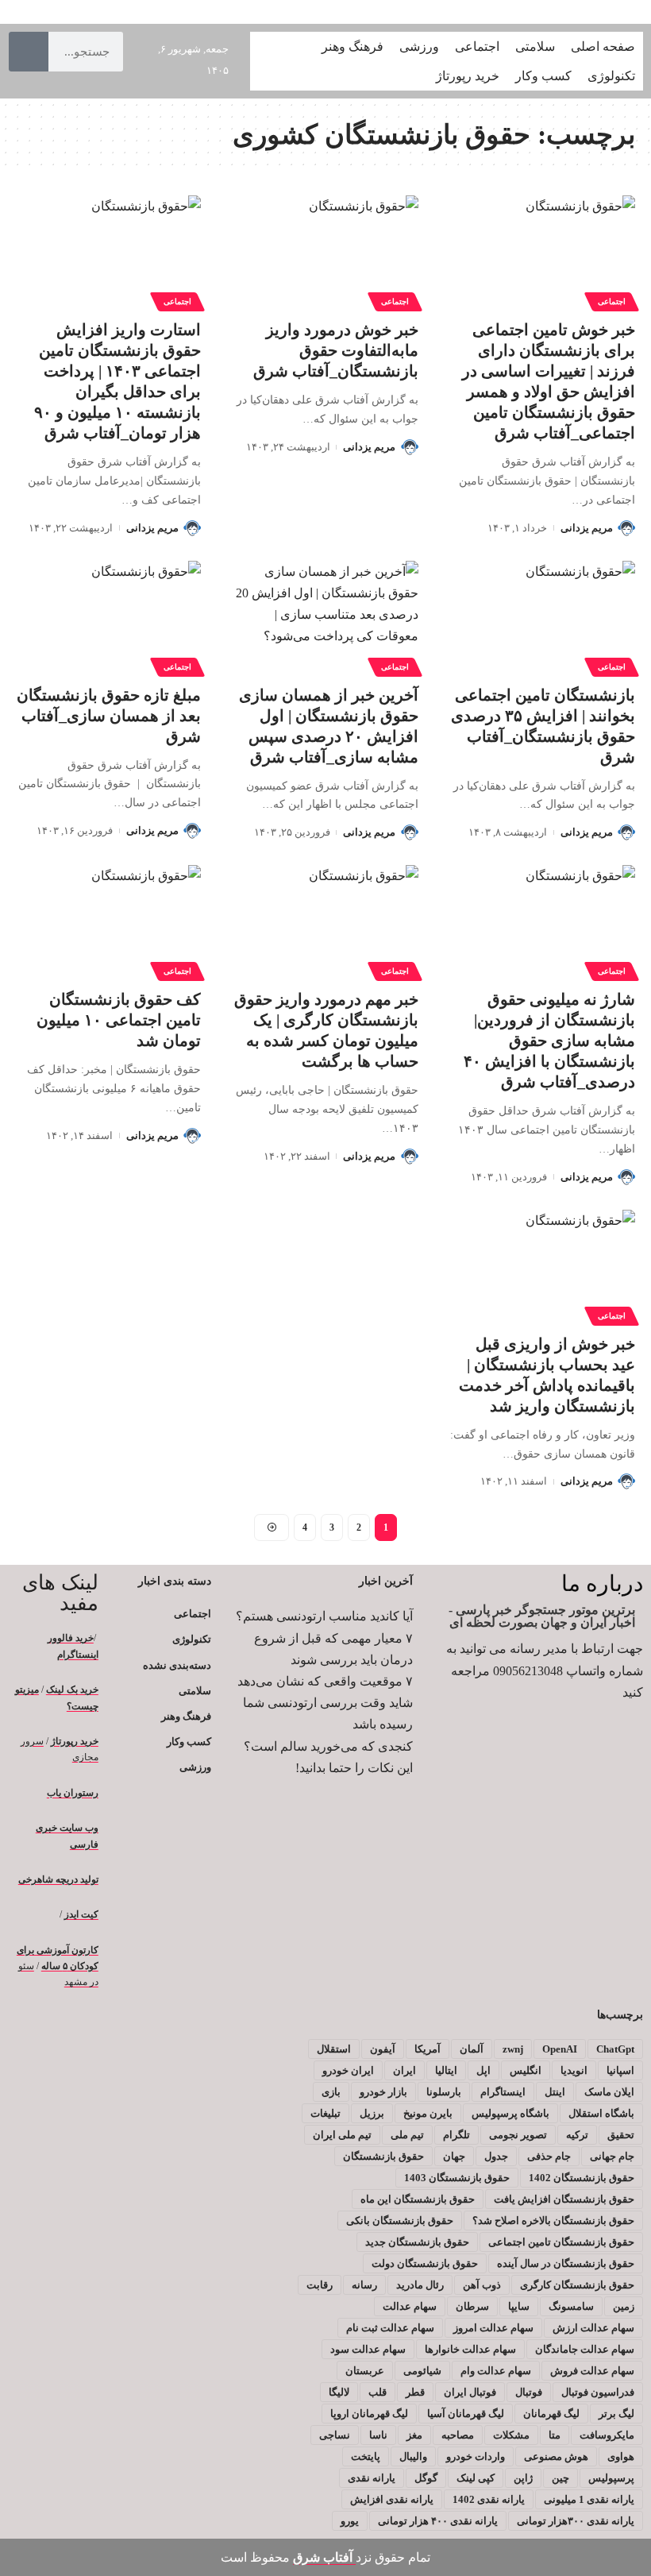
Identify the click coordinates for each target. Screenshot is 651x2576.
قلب (378, 2392)
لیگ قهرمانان (551, 2414)
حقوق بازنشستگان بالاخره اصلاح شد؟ (553, 2221)
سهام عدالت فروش (592, 2371)
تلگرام (456, 2135)
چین (560, 2478)
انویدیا (574, 2070)
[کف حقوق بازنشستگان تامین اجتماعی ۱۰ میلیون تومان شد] (108, 921)
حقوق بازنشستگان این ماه (418, 2199)
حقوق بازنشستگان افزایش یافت (564, 2199)
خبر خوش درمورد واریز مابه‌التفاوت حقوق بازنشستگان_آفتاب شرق (336, 350)
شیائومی (422, 2371)
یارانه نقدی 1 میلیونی (589, 2499)
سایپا (519, 2306)
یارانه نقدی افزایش (392, 2499)
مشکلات (511, 2435)
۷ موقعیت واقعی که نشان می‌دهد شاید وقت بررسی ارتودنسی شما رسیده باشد (325, 1703)
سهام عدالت (410, 2306)
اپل (483, 2070)
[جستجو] (29, 52)
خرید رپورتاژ (75, 1741)
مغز (414, 2435)
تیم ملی (407, 2135)
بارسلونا (444, 2092)
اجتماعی (612, 301)
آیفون (383, 2049)
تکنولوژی (191, 1639)
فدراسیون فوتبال (598, 2392)
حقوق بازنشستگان (383, 2156)
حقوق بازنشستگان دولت (425, 2263)
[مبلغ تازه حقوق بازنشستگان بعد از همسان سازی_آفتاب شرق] (108, 616)
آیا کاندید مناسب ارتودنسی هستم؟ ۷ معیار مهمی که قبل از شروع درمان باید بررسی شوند (324, 1638)
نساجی (335, 2435)
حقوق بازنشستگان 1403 (457, 2178)
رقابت (320, 2285)
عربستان (365, 2371)
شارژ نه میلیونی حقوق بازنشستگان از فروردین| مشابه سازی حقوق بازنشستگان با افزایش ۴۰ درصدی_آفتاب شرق (549, 1041)
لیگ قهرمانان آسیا (466, 2414)
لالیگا (339, 2392)
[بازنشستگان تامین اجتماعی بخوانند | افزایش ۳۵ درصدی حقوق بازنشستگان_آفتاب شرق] (543, 616)
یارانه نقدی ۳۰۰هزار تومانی (576, 2521)
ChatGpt (615, 2049)
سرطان (472, 2306)
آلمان (472, 2049)
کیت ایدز (81, 1914)
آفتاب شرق (324, 2557)
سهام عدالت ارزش (593, 2328)
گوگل (426, 2478)
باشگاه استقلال (601, 2113)
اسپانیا (620, 2070)
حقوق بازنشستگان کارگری (577, 2285)
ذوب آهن (482, 2285)
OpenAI (560, 2049)
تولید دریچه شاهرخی (58, 1879)
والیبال (413, 2456)
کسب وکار (189, 1742)
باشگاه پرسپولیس (510, 2113)
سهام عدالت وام (496, 2371)
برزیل (372, 2113)
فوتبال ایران (470, 2392)
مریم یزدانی (587, 528)
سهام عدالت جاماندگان (585, 2349)
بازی (331, 2092)
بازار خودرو (383, 2092)
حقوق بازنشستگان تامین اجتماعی (561, 2242)
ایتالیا (446, 2070)
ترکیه (577, 2135)
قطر (415, 2392)
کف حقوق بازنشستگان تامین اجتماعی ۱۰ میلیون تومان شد (119, 1020)
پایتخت (366, 2456)
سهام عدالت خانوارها (470, 2349)
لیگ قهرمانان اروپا (369, 2414)
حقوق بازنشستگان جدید (417, 2242)
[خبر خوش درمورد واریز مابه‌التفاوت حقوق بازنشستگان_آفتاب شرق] (325, 251)
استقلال (334, 2049)
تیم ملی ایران (342, 2135)
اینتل (555, 2092)
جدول (496, 2156)
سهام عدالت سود (368, 2349)
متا (555, 2435)
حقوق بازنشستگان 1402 (582, 2178)
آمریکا (428, 2049)
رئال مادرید (420, 2285)
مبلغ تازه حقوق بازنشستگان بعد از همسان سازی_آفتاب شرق (109, 716)
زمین (624, 2306)
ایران (404, 2070)
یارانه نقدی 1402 (489, 2499)
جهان (454, 2156)
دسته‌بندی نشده (177, 1665)
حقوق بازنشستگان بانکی (400, 2221)
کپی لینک (476, 2478)
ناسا (378, 2435)
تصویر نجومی (518, 2135)
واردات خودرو (476, 2456)
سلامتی (195, 1691)
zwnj (513, 2049)
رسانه (364, 2285)
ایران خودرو (348, 2070)
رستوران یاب (73, 1793)
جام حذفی (549, 2156)
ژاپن (523, 2478)
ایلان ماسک (609, 2092)
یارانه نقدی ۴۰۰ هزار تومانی (438, 2521)
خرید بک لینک (72, 1690)
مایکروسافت (607, 2435)
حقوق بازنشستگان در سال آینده (566, 2263)
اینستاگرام (503, 2092)
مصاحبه (458, 2435)
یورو (350, 2521)
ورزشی (195, 1767)
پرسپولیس (611, 2478)
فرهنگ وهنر (186, 1716)
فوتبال (529, 2392)
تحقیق (621, 2135)
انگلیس (526, 2070)
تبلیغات (325, 2113)
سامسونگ (571, 2306)
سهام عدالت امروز (493, 2328)
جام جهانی (612, 2156)
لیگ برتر (616, 2414)
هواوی (621, 2456)
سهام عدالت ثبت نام (390, 2328)
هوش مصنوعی (556, 2456)
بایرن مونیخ (428, 2113)
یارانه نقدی (372, 2478)
